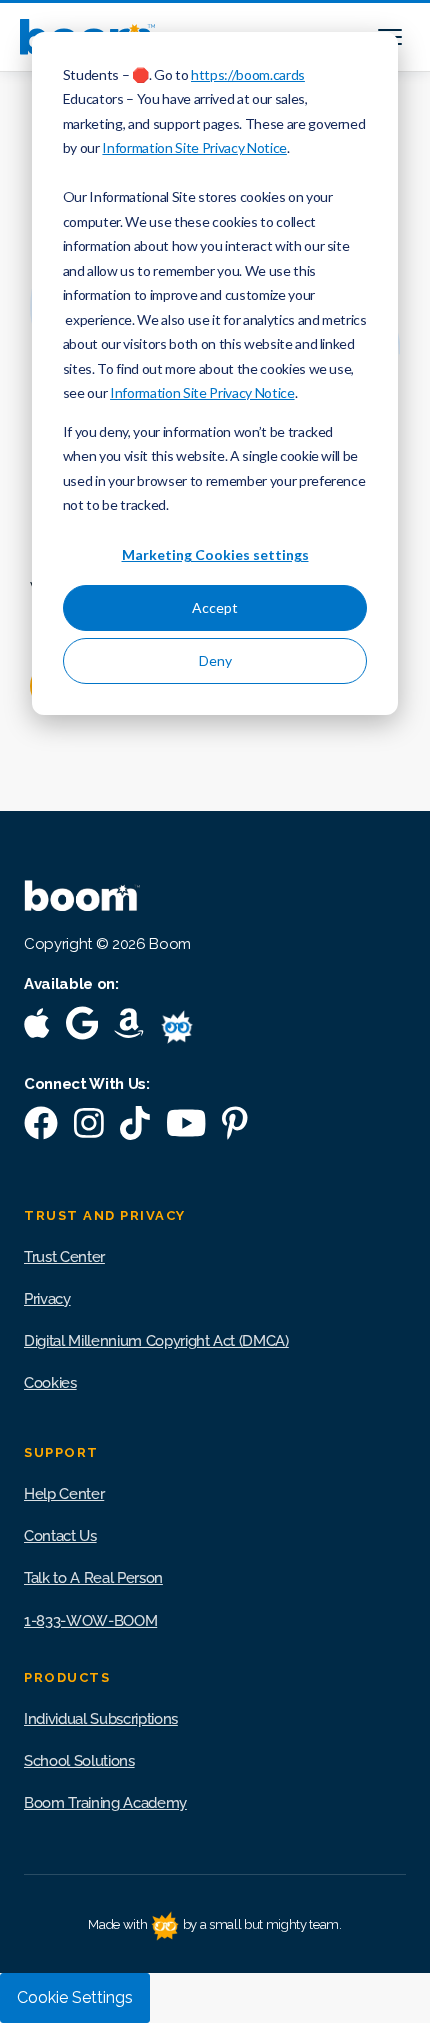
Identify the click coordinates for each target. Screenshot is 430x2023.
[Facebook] (41, 1127)
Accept (215, 607)
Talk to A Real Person (93, 1578)
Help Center (64, 1494)
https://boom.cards (248, 74)
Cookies (50, 1383)
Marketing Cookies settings (215, 554)
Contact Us (60, 1536)
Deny (215, 660)
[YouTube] (186, 1127)
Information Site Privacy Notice (194, 147)
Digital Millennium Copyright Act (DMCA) (156, 1341)
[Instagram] (89, 1127)
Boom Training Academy (105, 1803)
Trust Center (64, 1257)
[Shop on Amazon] (129, 1027)
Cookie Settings (75, 1997)
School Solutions (79, 1761)
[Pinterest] (235, 1127)
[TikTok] (135, 1127)
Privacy (47, 1299)
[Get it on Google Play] (82, 1027)
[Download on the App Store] (37, 1027)
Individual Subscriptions (101, 1719)
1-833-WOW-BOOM (90, 1621)
